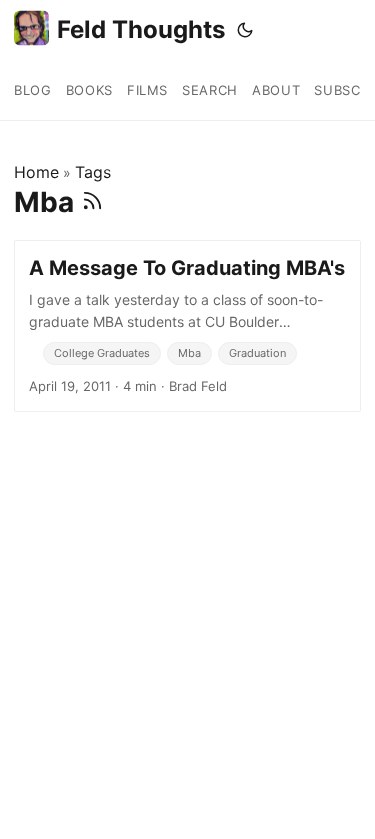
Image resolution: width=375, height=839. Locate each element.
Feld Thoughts (141, 29)
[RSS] (92, 202)
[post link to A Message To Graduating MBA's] (187, 326)
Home (36, 172)
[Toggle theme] (245, 30)
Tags (93, 172)
